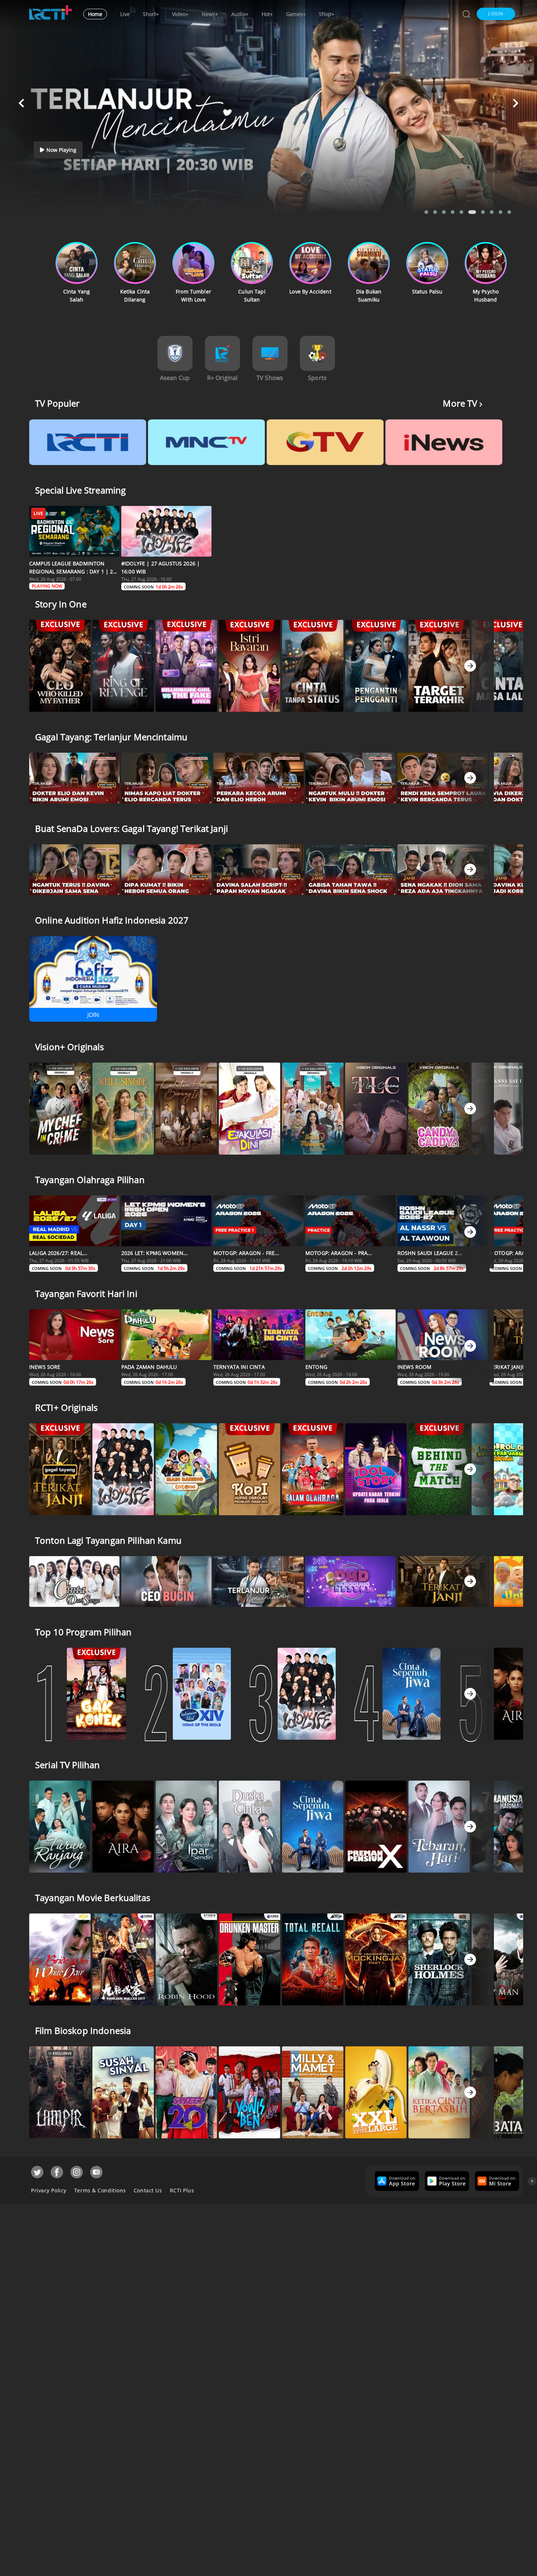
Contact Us (148, 2190)
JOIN (93, 1015)
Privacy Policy (49, 2190)
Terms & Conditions (100, 2190)
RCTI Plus (182, 2190)
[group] (396, 2181)
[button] (496, 14)
